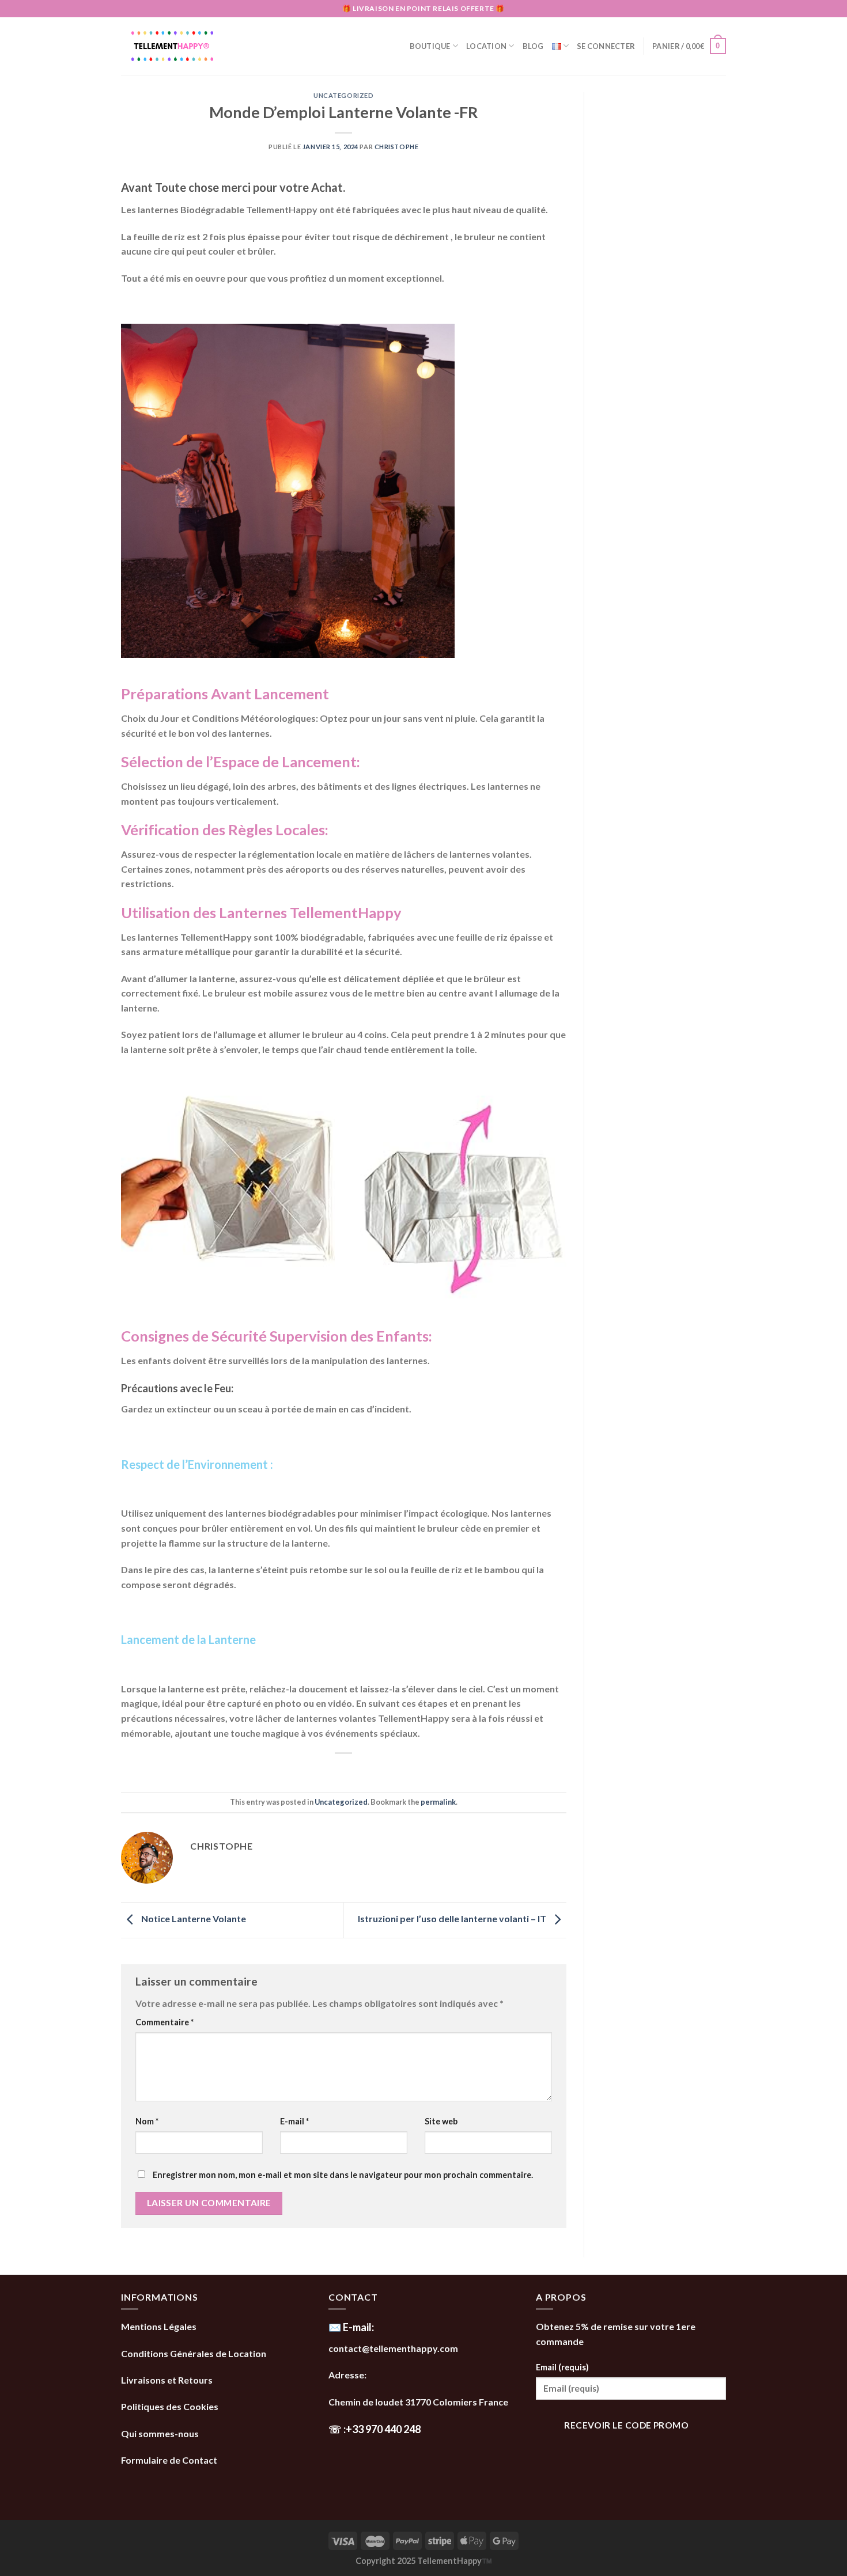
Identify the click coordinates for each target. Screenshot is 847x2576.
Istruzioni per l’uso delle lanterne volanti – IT (453, 1919)
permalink (438, 1802)
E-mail (294, 2121)
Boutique (430, 46)
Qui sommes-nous (161, 2433)
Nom (147, 2121)
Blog (533, 46)
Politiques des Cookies (170, 2406)
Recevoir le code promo (626, 2425)
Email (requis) (562, 2367)
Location (486, 46)
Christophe (397, 147)
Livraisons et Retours (168, 2380)
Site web (441, 2121)
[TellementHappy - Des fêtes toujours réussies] (193, 46)
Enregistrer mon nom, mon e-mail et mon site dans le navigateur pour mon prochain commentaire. (343, 2175)
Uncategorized (343, 95)
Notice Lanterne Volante (193, 1919)
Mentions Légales (159, 2326)
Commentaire (165, 2022)
